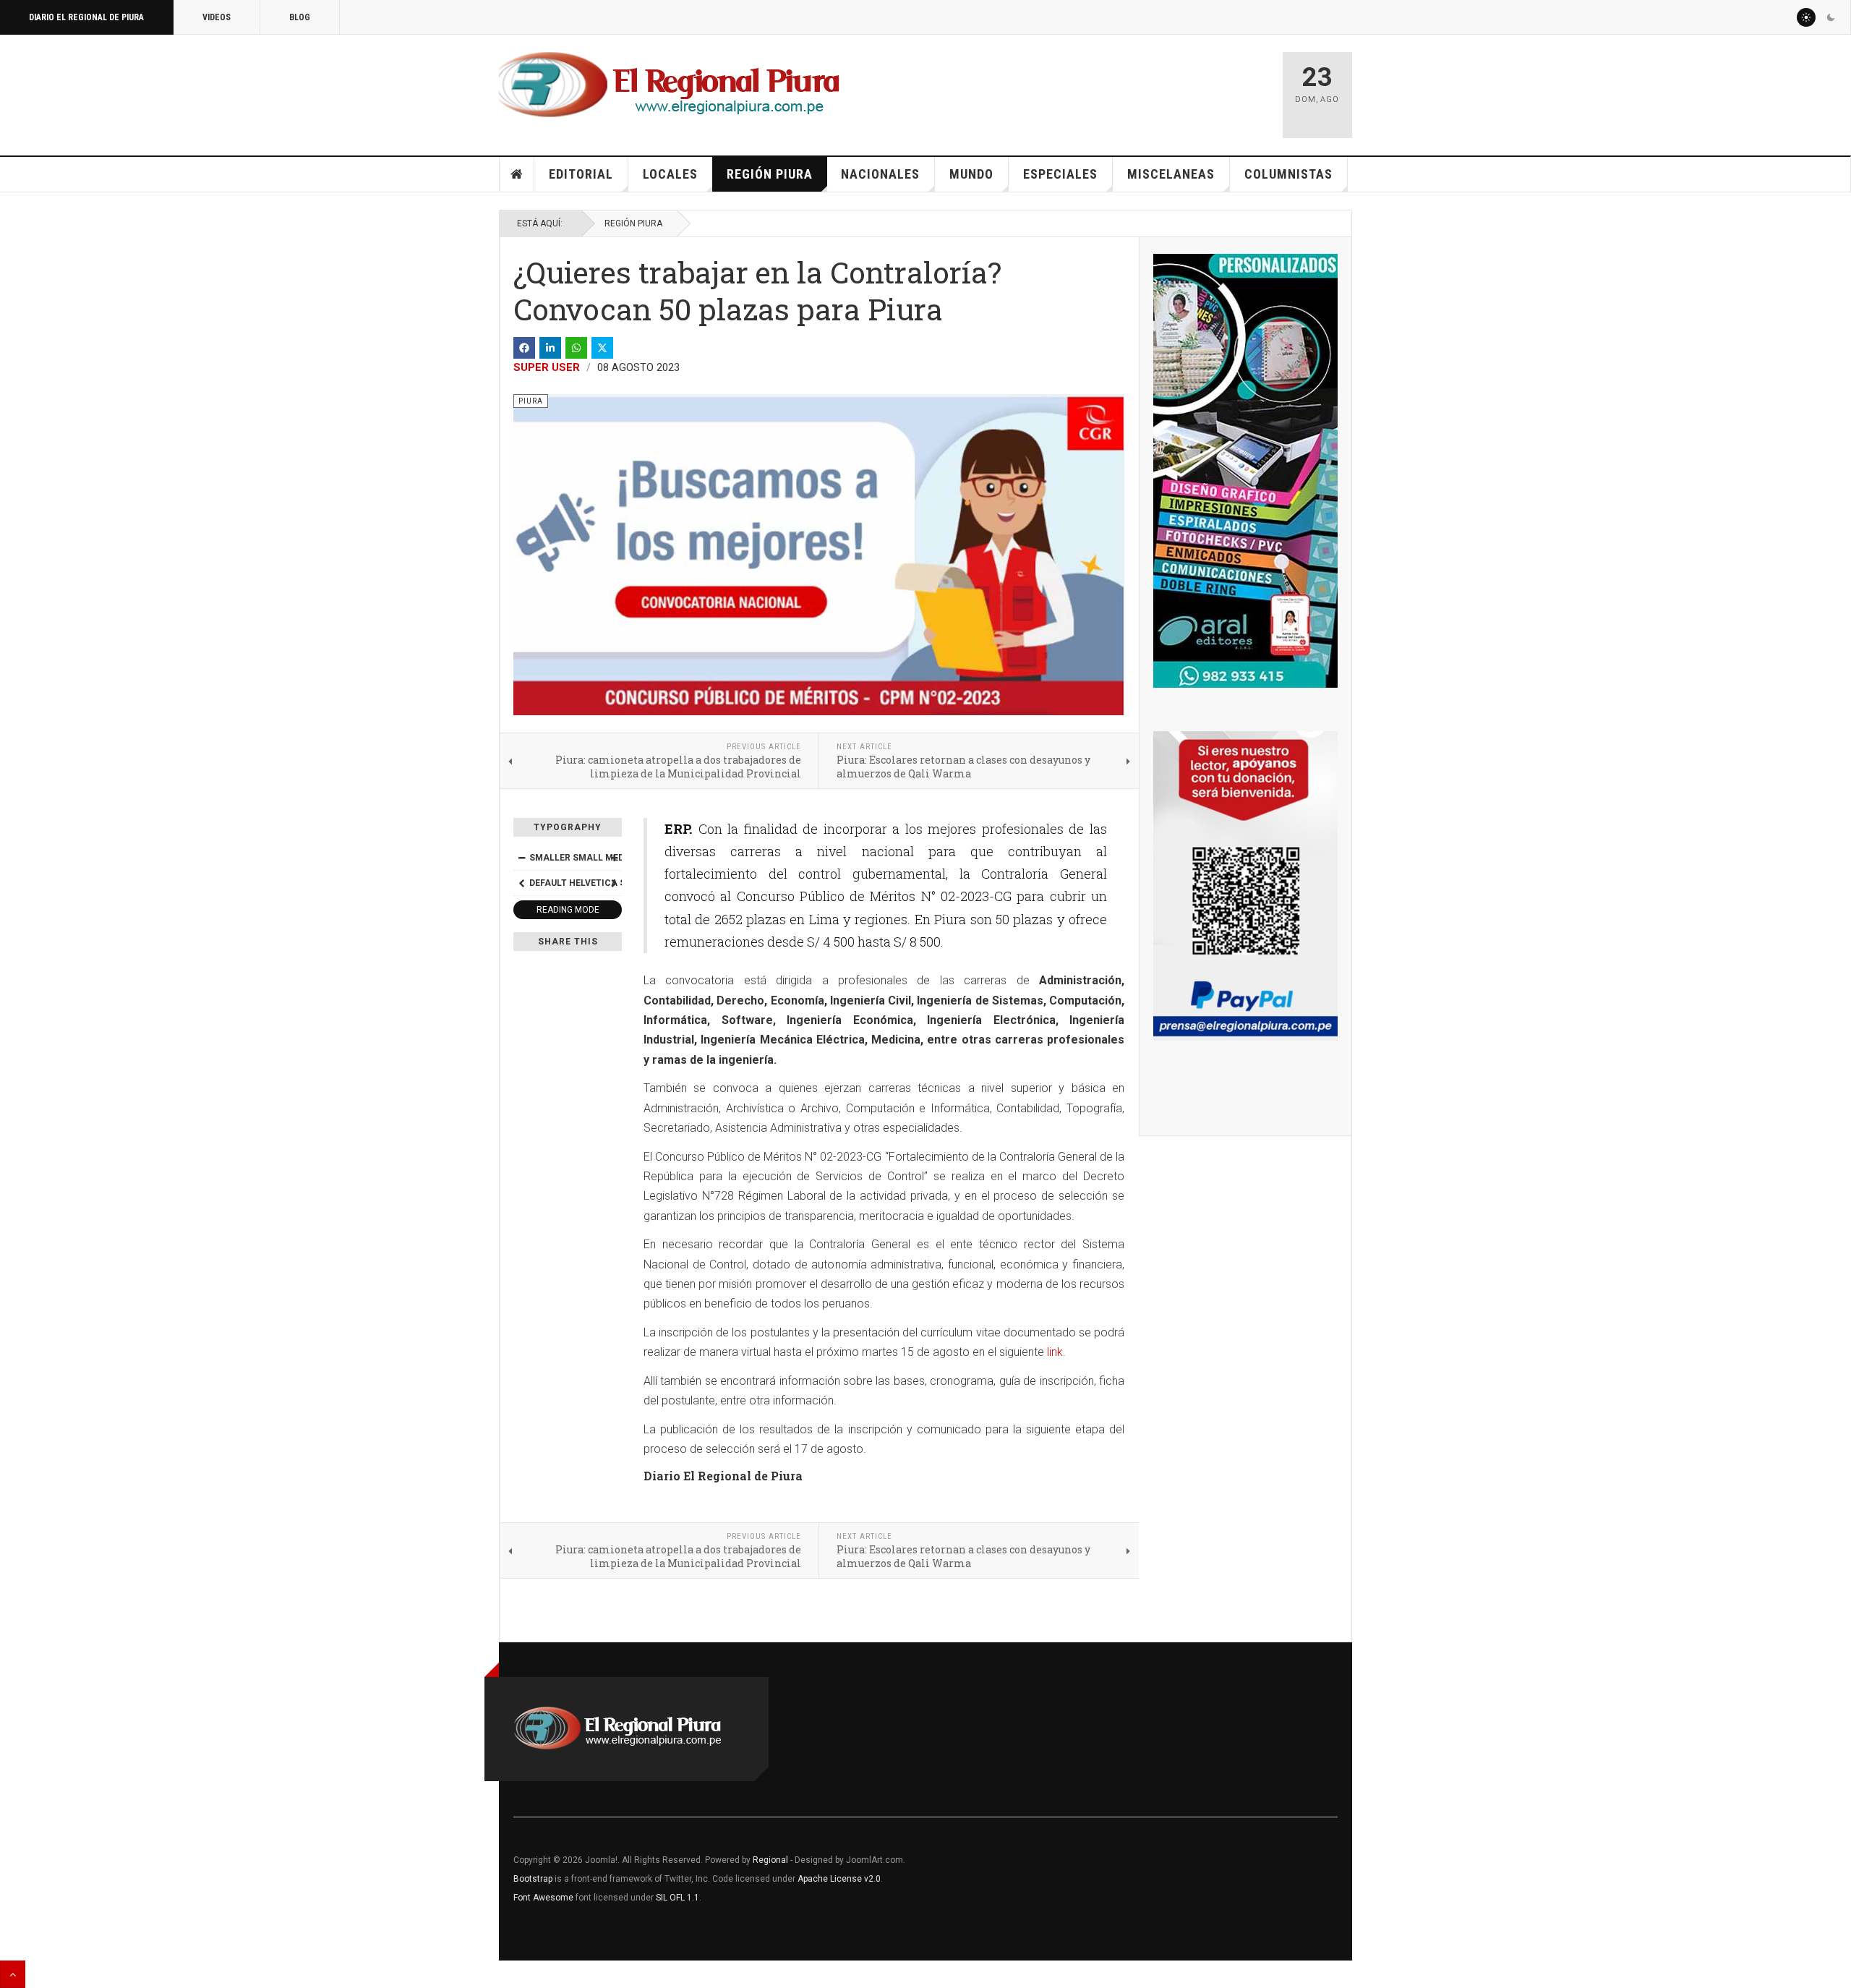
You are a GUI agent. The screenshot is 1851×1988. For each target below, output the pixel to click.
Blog (300, 17)
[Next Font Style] (614, 883)
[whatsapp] (576, 348)
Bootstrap (533, 1879)
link (1055, 1352)
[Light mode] (1806, 17)
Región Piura (770, 174)
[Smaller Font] (521, 858)
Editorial (581, 174)
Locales (670, 174)
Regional (770, 1860)
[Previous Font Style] (521, 883)
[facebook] (524, 348)
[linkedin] (550, 348)
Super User (547, 367)
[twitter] (602, 348)
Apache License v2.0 (839, 1879)
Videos (217, 17)
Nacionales (880, 174)
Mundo (971, 174)
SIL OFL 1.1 (677, 1898)
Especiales (1060, 174)
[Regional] (669, 85)
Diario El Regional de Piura (86, 17)
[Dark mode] (1831, 17)
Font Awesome (543, 1898)
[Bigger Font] (614, 858)
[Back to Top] (13, 1974)
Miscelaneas (1171, 174)
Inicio (517, 174)
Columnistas (1288, 174)
